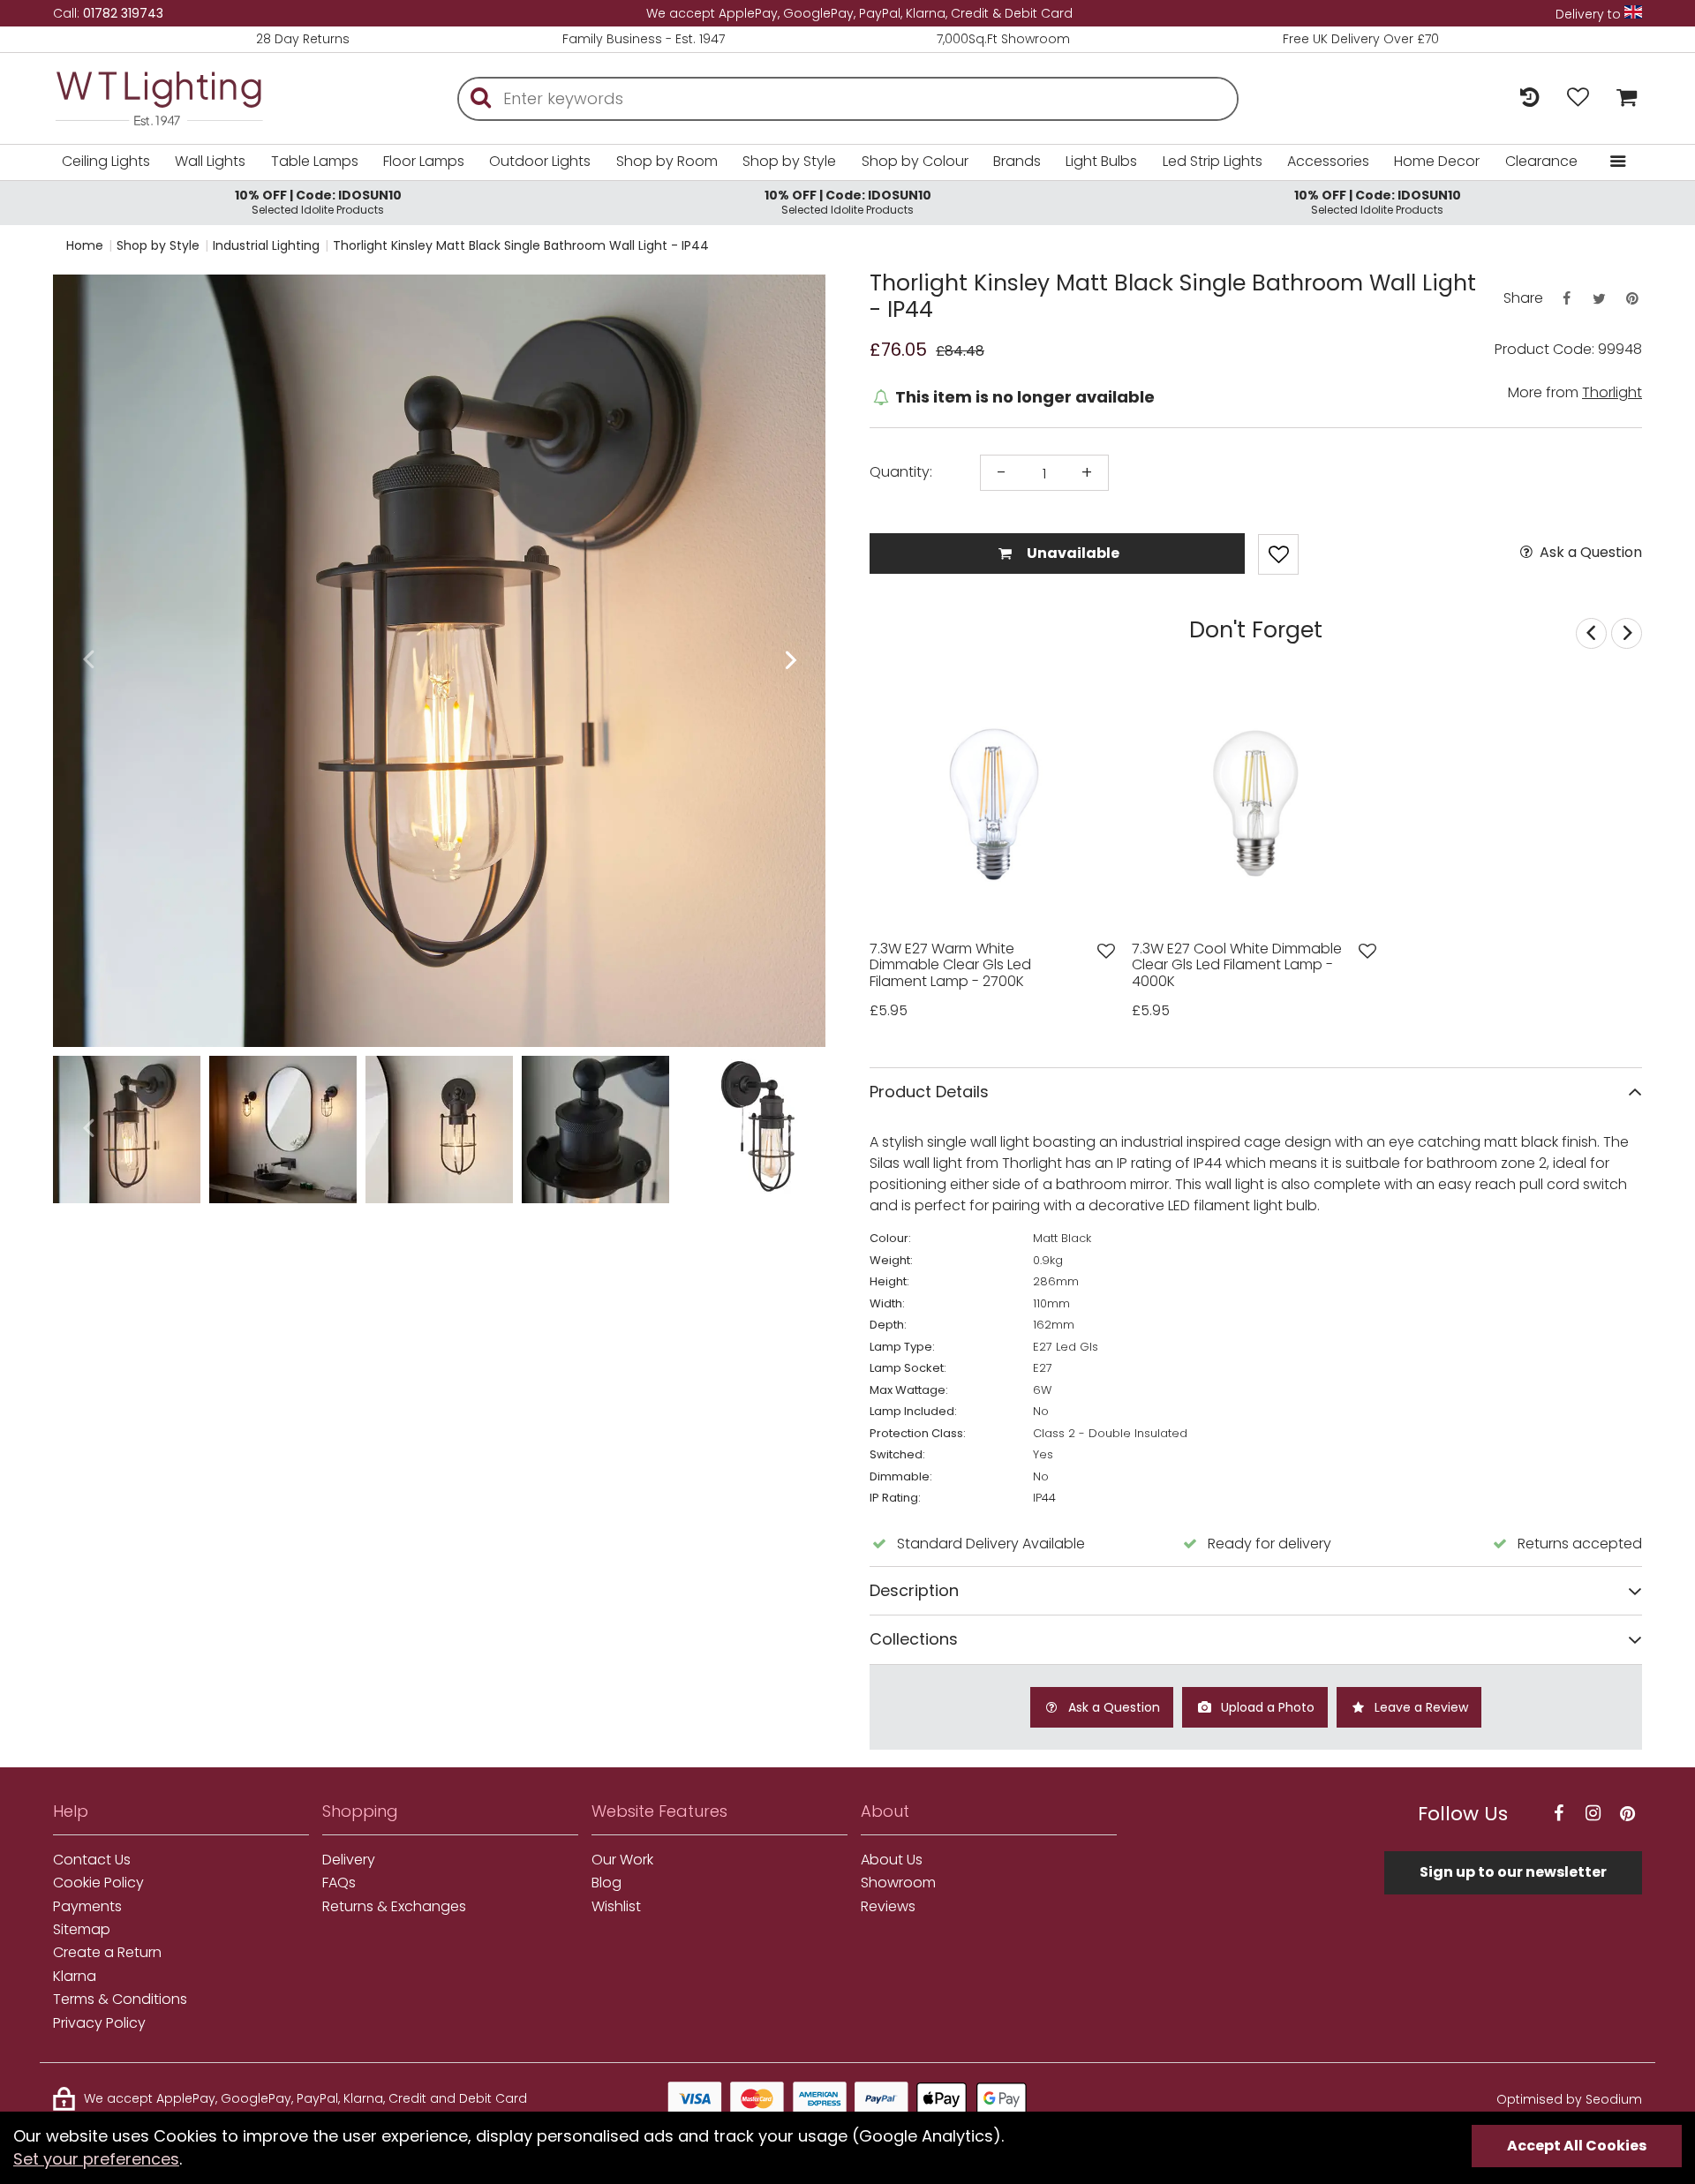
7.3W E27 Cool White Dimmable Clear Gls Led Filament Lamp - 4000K (1237, 965)
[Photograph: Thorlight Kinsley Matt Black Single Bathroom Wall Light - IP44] (439, 661)
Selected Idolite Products (318, 202)
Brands (1017, 161)
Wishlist (616, 1907)
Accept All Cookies (1577, 2146)
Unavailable (1072, 553)
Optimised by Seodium (1569, 2099)
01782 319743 (123, 13)
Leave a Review (1420, 1707)
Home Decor (1437, 161)
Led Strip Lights (1213, 161)
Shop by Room (667, 161)
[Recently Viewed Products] (1529, 98)
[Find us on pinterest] (1627, 1814)
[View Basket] (1622, 98)
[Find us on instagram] (1593, 1814)
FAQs (339, 1883)
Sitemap (82, 1930)
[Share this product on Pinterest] (1632, 299)
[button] (88, 661)
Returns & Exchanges (394, 1907)
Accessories (1328, 161)
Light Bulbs (1101, 161)
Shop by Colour (915, 161)
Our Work (622, 1860)
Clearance (1541, 161)
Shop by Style (789, 161)
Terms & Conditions (120, 1999)
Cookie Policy (98, 1883)
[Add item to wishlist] (1278, 554)
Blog (606, 1883)
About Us (892, 1860)
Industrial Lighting (266, 245)
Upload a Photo (1266, 1707)
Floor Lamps (424, 161)
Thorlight (1612, 392)
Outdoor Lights (540, 161)
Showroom (898, 1883)
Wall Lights (210, 161)
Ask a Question (1589, 553)
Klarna (75, 1977)
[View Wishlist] (1578, 98)
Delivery (349, 1860)
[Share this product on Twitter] (1599, 299)
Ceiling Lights (106, 161)
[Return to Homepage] (185, 98)
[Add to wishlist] (1106, 951)
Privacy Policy (99, 2023)
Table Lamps (315, 161)
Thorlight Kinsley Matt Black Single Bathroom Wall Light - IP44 (521, 245)
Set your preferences (96, 2159)
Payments (87, 1907)
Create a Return (107, 1953)
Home (85, 245)
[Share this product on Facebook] (1566, 299)
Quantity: (901, 472)
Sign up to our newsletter (1513, 1872)
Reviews (888, 1907)
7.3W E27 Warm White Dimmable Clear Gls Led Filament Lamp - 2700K (950, 965)
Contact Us (92, 1860)
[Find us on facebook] (1558, 1814)
